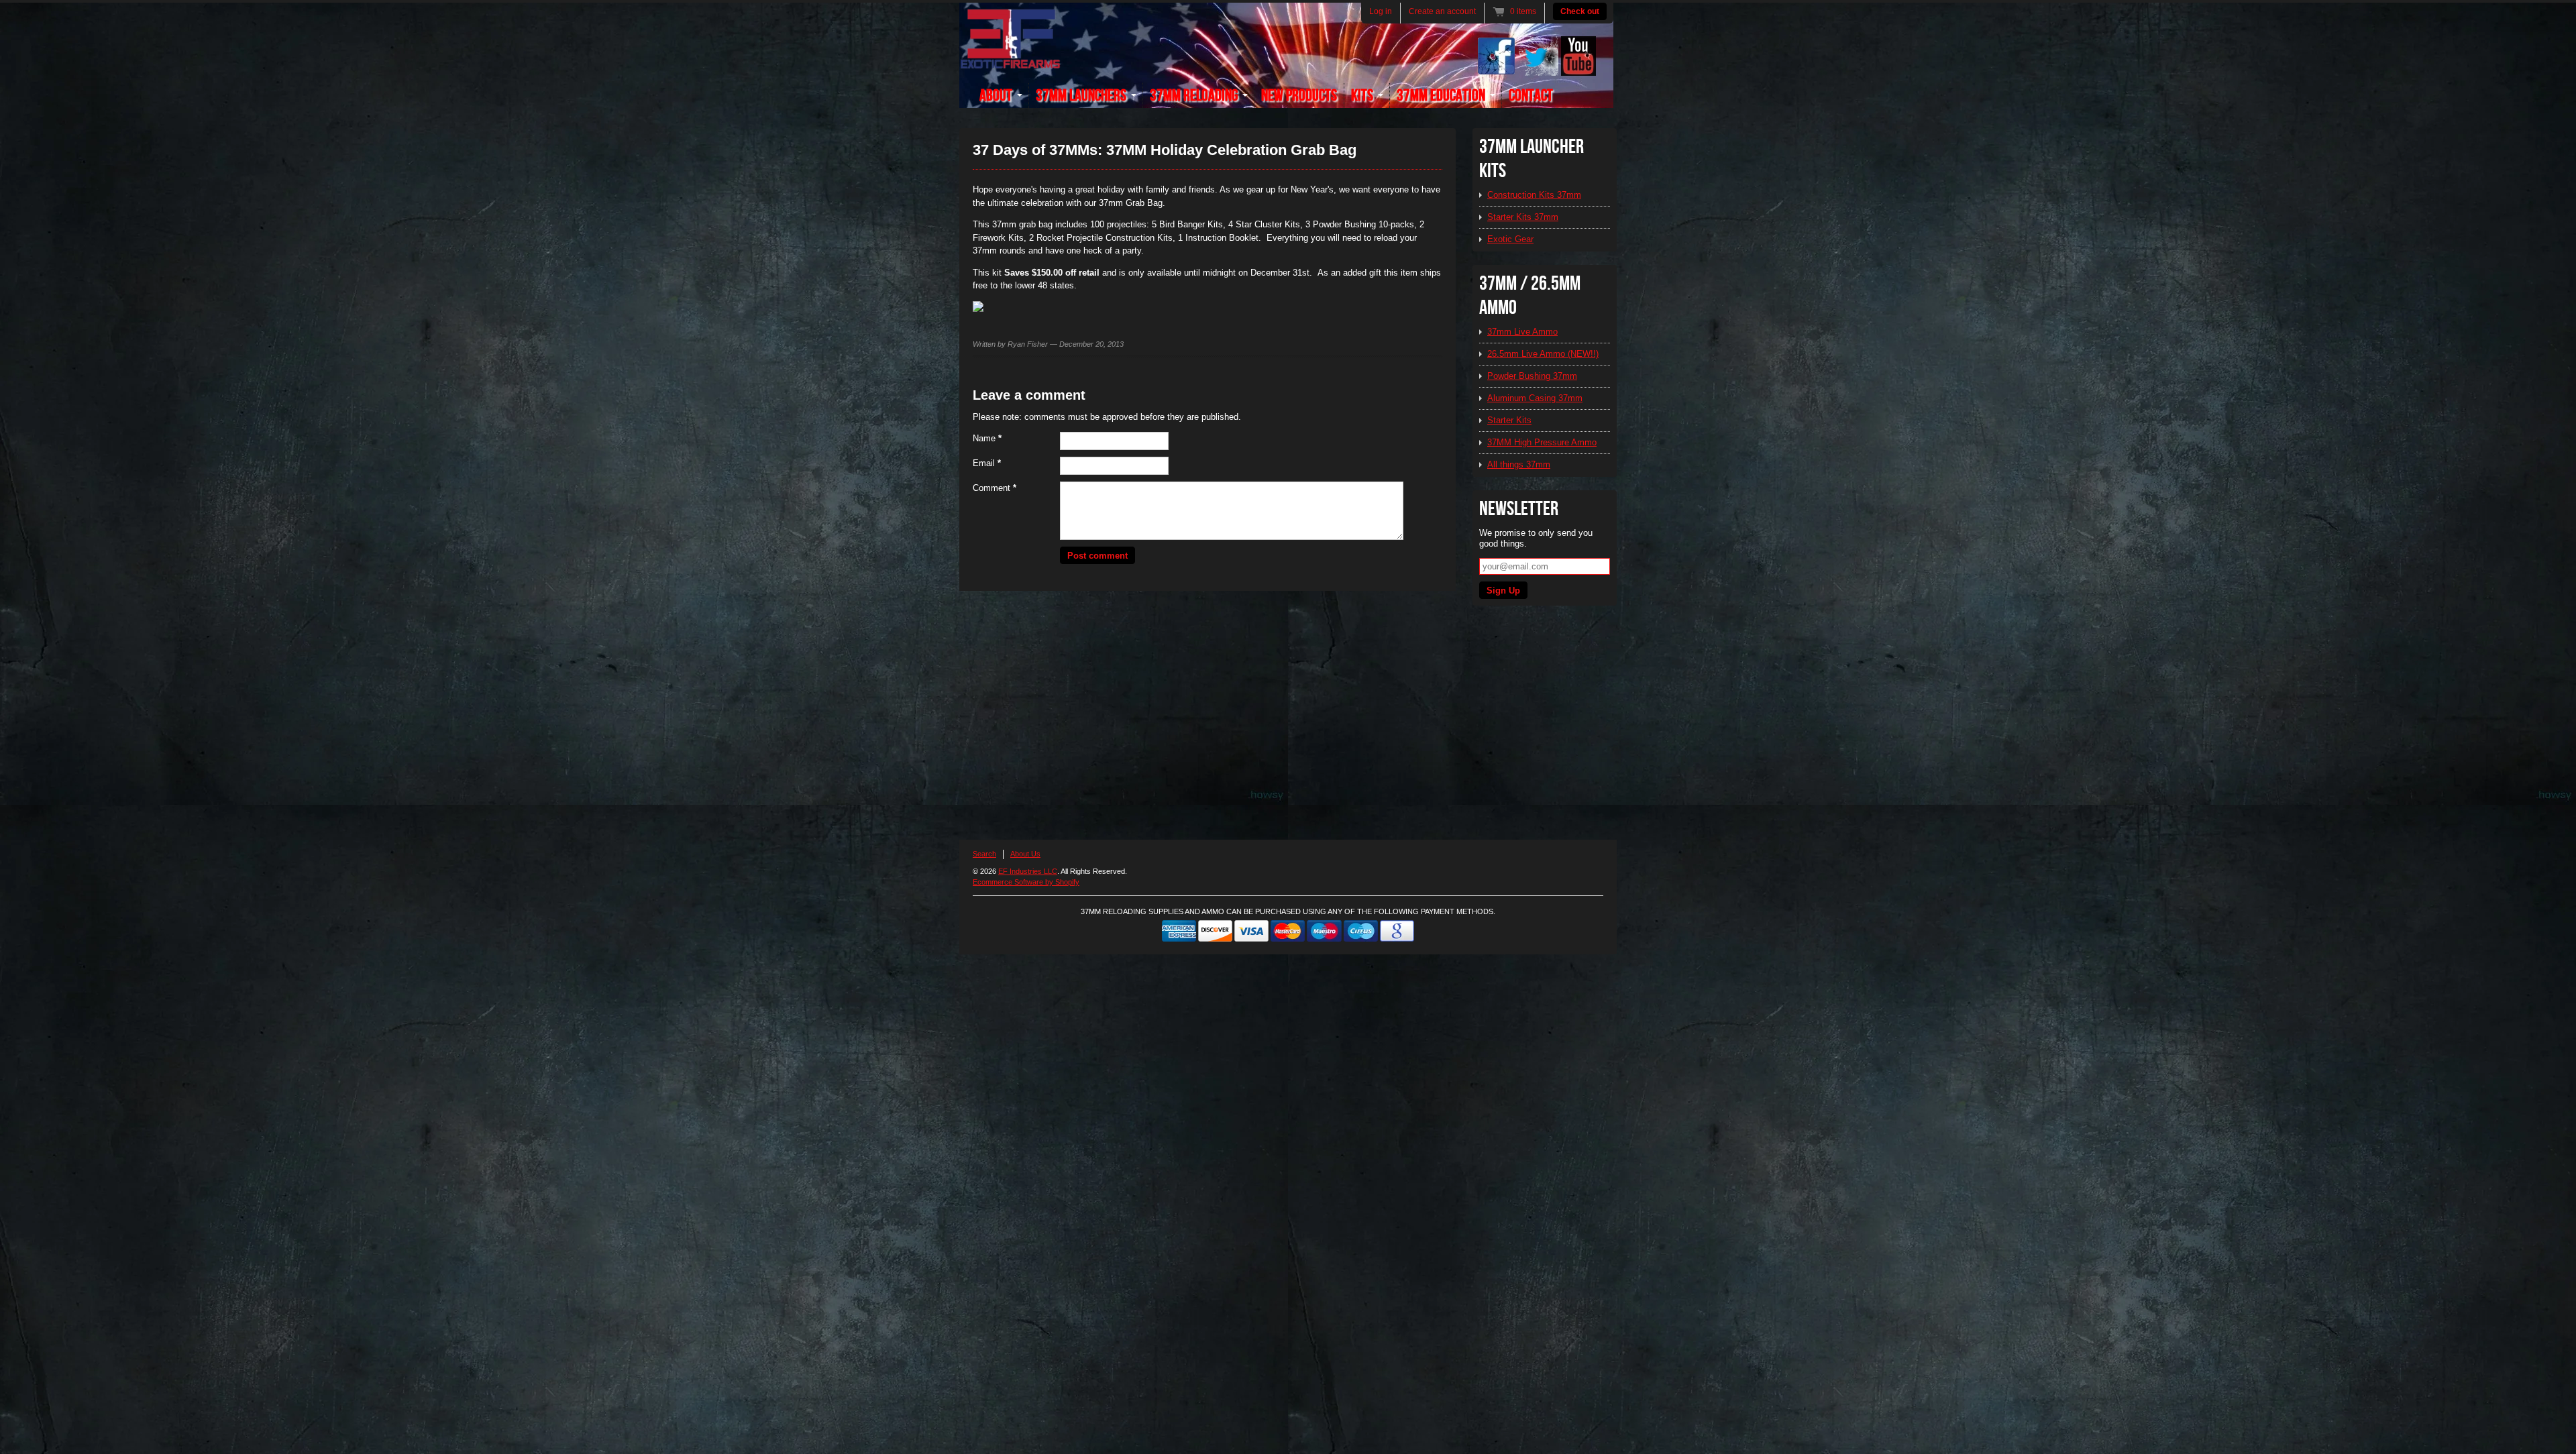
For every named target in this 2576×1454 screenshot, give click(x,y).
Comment (995, 488)
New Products (1299, 96)
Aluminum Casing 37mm (1535, 398)
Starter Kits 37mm (1523, 217)
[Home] (1010, 61)
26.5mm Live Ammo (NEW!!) (1543, 354)
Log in (1381, 11)
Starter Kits (1509, 420)
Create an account (1442, 11)
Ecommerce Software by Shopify (1026, 882)
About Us (1025, 854)
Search (984, 854)
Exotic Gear (1510, 239)
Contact (1531, 96)
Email (987, 463)
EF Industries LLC (1028, 871)
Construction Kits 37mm (1534, 195)
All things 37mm (1519, 464)
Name (987, 438)
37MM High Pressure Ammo (1542, 442)
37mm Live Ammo (1522, 332)
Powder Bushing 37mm (1532, 376)
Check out (1580, 11)
